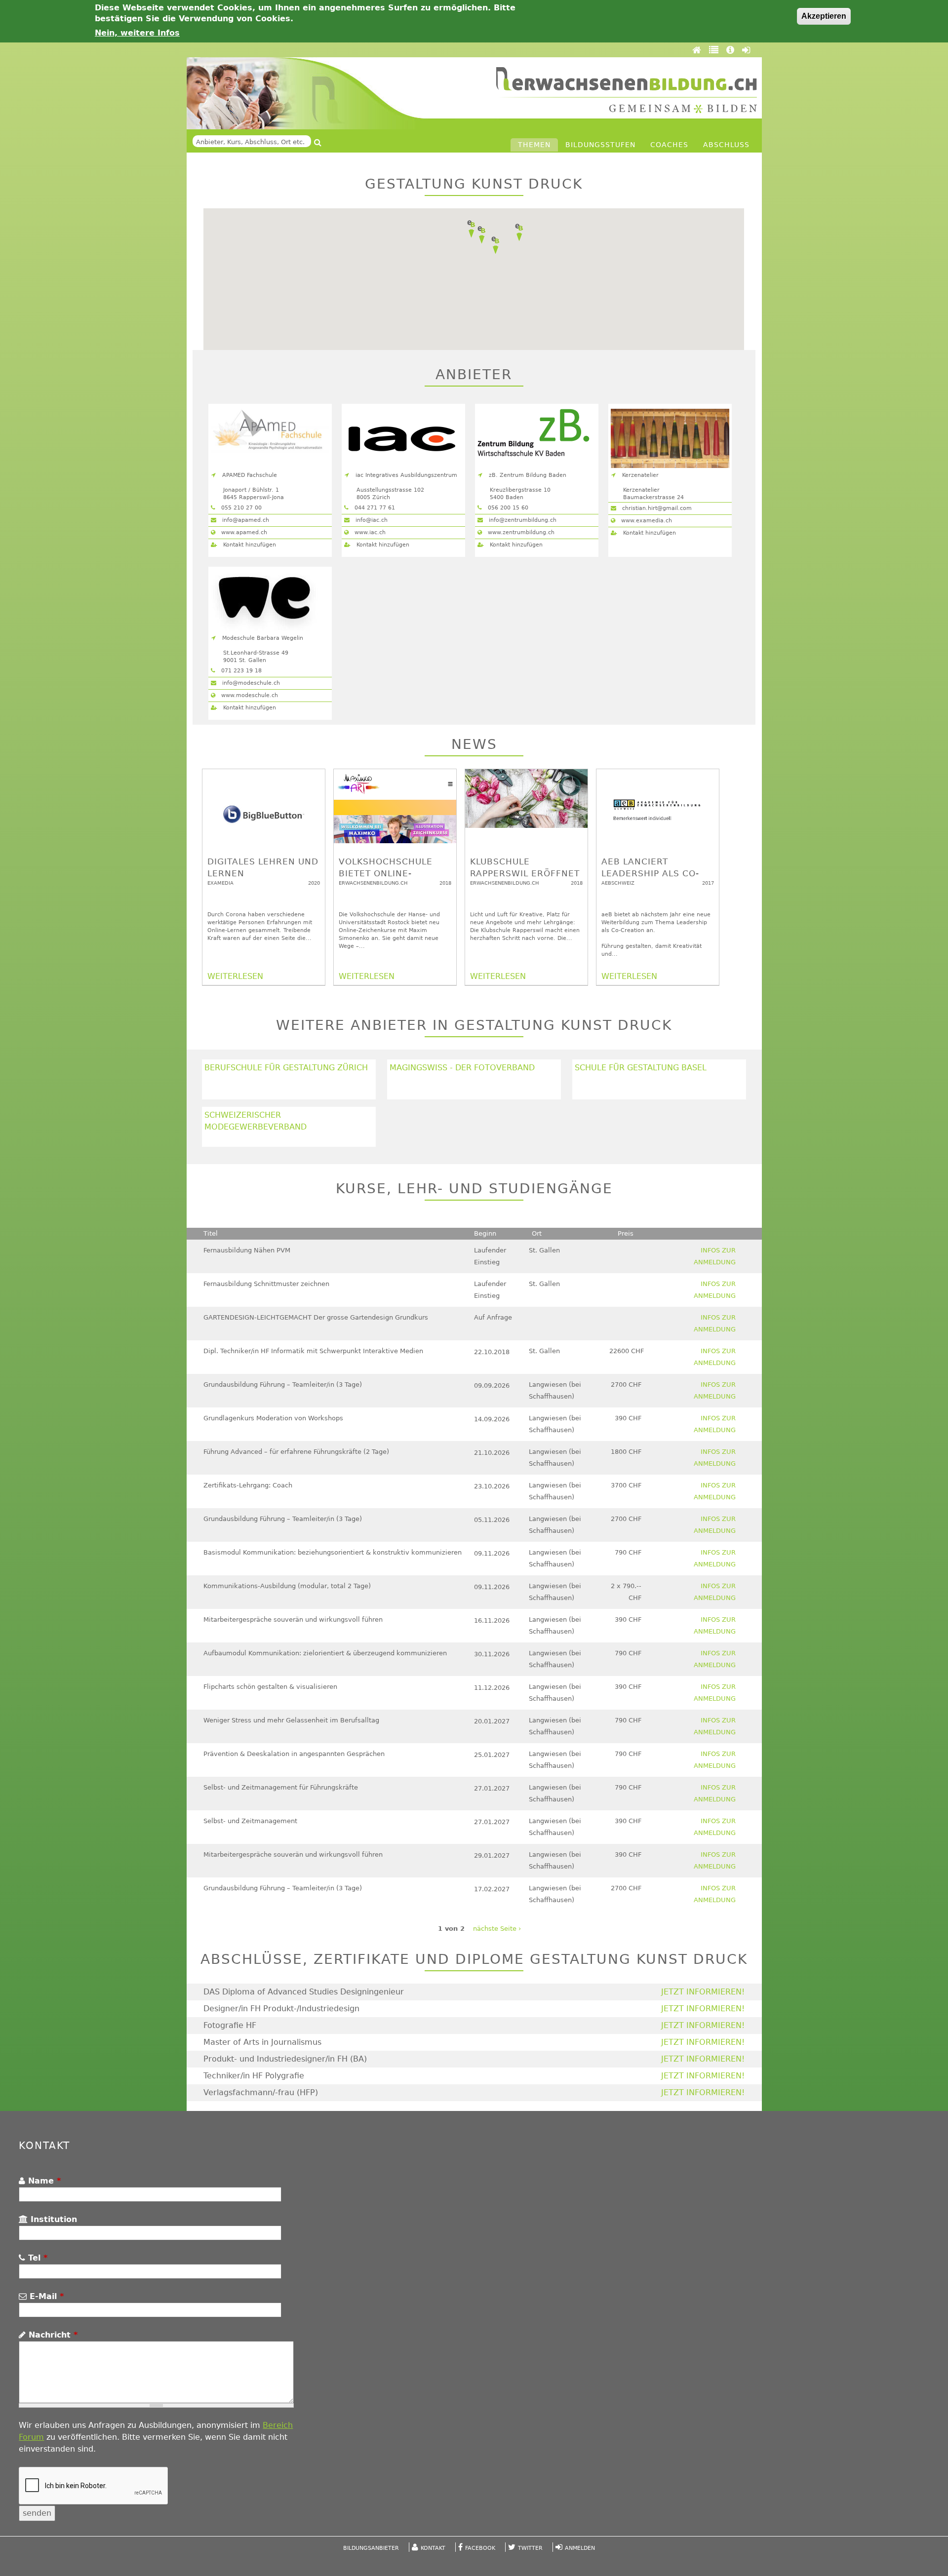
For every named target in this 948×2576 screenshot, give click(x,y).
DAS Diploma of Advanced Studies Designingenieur (304, 1992)
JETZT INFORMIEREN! (703, 1992)
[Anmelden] (746, 50)
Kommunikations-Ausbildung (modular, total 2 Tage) (287, 1586)
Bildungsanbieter (371, 2548)
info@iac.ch (371, 520)
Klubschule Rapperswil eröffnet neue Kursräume (525, 873)
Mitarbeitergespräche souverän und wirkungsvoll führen (293, 1620)
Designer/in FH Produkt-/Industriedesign (281, 2009)
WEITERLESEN (235, 976)
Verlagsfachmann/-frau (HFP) (261, 2092)
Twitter (530, 2548)
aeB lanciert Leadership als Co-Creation (650, 873)
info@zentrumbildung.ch (522, 520)
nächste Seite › (497, 1929)
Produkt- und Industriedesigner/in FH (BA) (285, 2059)
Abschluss (726, 145)
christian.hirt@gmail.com (656, 508)
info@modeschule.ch (250, 683)
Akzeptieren (824, 16)
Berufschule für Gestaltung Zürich (286, 1068)
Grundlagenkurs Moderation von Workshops (273, 1418)
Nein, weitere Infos (137, 33)
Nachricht (52, 2335)
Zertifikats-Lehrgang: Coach (248, 1485)
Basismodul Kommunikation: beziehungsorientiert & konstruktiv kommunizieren (333, 1552)
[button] (495, 245)
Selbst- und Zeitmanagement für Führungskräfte (281, 1787)
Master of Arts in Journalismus (262, 2042)
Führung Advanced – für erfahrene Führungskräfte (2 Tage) (296, 1452)
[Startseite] (627, 90)
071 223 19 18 (240, 671)
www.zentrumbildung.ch (520, 532)
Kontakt (433, 2548)
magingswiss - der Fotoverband (462, 1068)
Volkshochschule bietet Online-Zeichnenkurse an (386, 873)
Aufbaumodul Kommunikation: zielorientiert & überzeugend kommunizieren (325, 1653)
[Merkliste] (715, 50)
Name (43, 2181)
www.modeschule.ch (249, 695)
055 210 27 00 (240, 508)
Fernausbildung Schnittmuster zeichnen (266, 1284)
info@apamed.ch (245, 520)
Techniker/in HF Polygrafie (254, 2076)
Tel (36, 2258)
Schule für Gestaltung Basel (641, 1068)
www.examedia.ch (646, 521)
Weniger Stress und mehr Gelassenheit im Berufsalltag (291, 1720)
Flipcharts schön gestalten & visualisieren (270, 1687)
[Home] (698, 50)
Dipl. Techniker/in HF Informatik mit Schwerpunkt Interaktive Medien (313, 1351)
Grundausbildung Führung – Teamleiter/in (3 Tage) (283, 1385)
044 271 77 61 (374, 508)
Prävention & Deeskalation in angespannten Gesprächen (294, 1754)
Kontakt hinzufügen (249, 545)
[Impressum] (732, 50)
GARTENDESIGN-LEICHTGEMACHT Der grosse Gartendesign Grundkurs (316, 1317)
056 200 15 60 (507, 508)
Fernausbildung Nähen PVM (247, 1250)
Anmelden (580, 2548)
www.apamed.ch (243, 532)
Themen (534, 145)
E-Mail (45, 2296)
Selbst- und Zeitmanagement (250, 1821)
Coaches (669, 145)
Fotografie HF (230, 2025)
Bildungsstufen (600, 145)
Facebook (480, 2548)
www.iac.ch (369, 532)
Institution (52, 2219)
